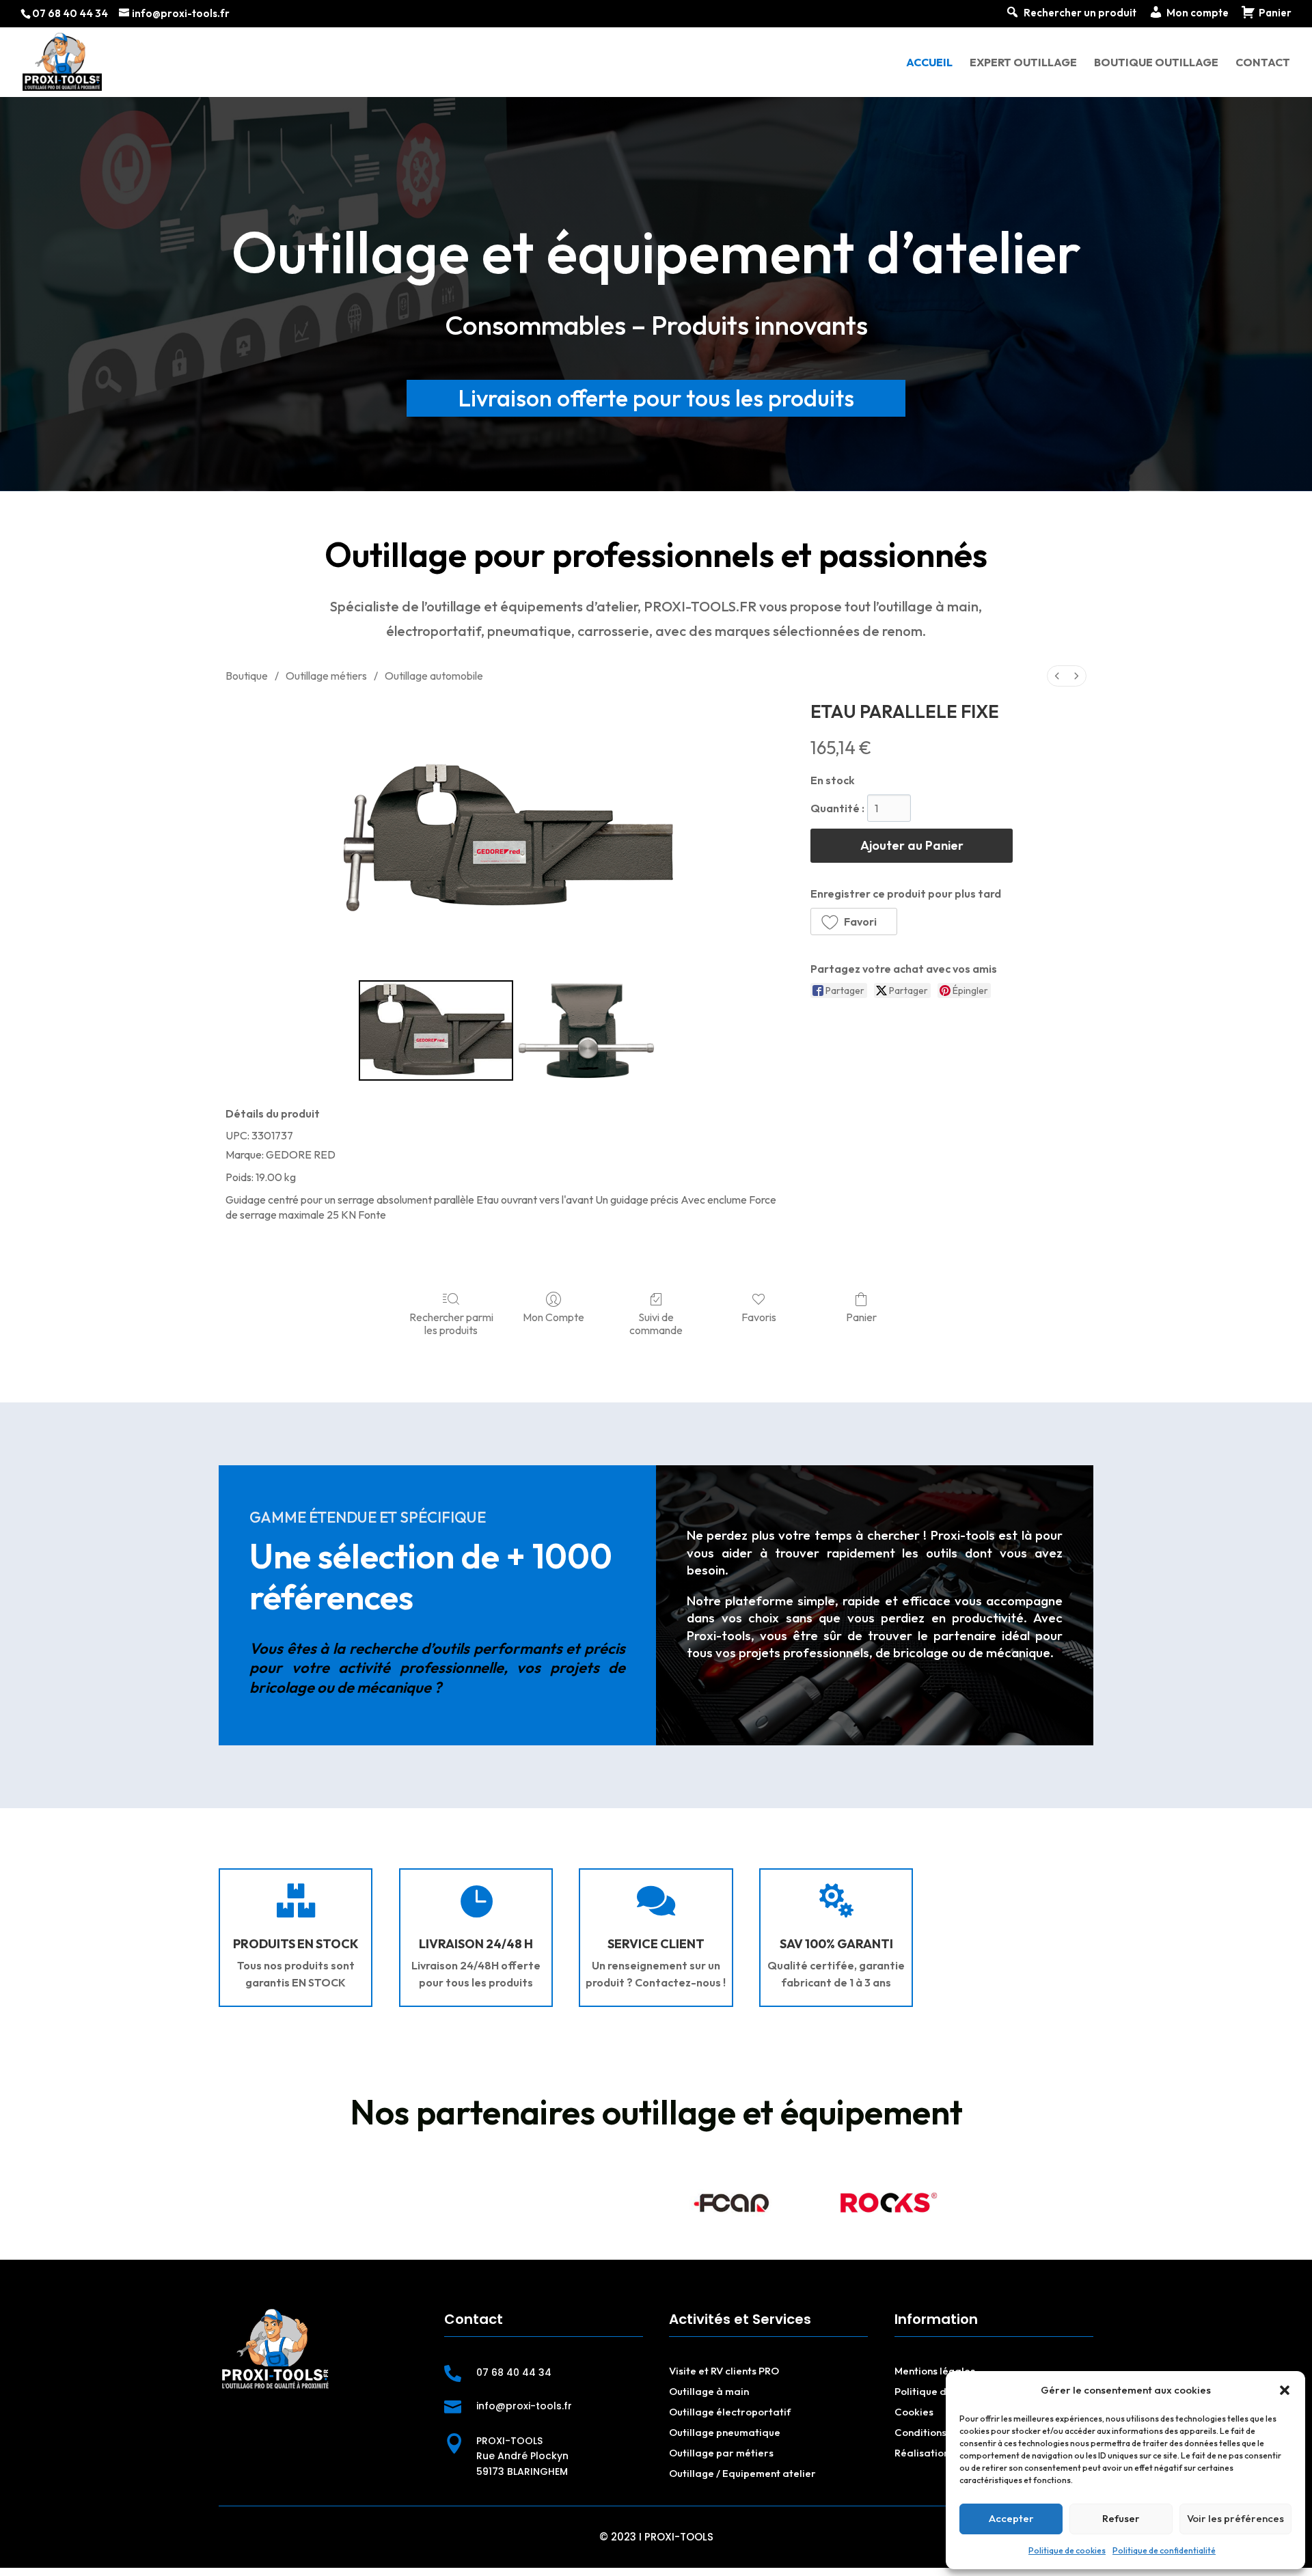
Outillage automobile (434, 676)
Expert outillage (1023, 63)
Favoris (759, 1317)
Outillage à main (709, 2391)
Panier (861, 1317)
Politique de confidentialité (1164, 2550)
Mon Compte (553, 1317)
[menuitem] (1057, 676)
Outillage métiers (326, 676)
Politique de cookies (1067, 2550)
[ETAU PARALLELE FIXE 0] (436, 1031)
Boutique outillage (1156, 63)
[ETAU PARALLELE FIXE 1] (587, 1031)
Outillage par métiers (721, 2453)
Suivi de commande (656, 1324)
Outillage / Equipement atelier (742, 2473)
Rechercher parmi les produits (451, 1324)
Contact (1263, 63)
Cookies (914, 2412)
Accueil (929, 63)
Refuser (1121, 2518)
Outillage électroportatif (730, 2412)
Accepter (1011, 2518)
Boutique (247, 676)
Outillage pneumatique (725, 2432)
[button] (1285, 2390)
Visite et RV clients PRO (724, 2371)
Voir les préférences (1235, 2518)
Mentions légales (935, 2371)
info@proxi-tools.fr (524, 2406)
